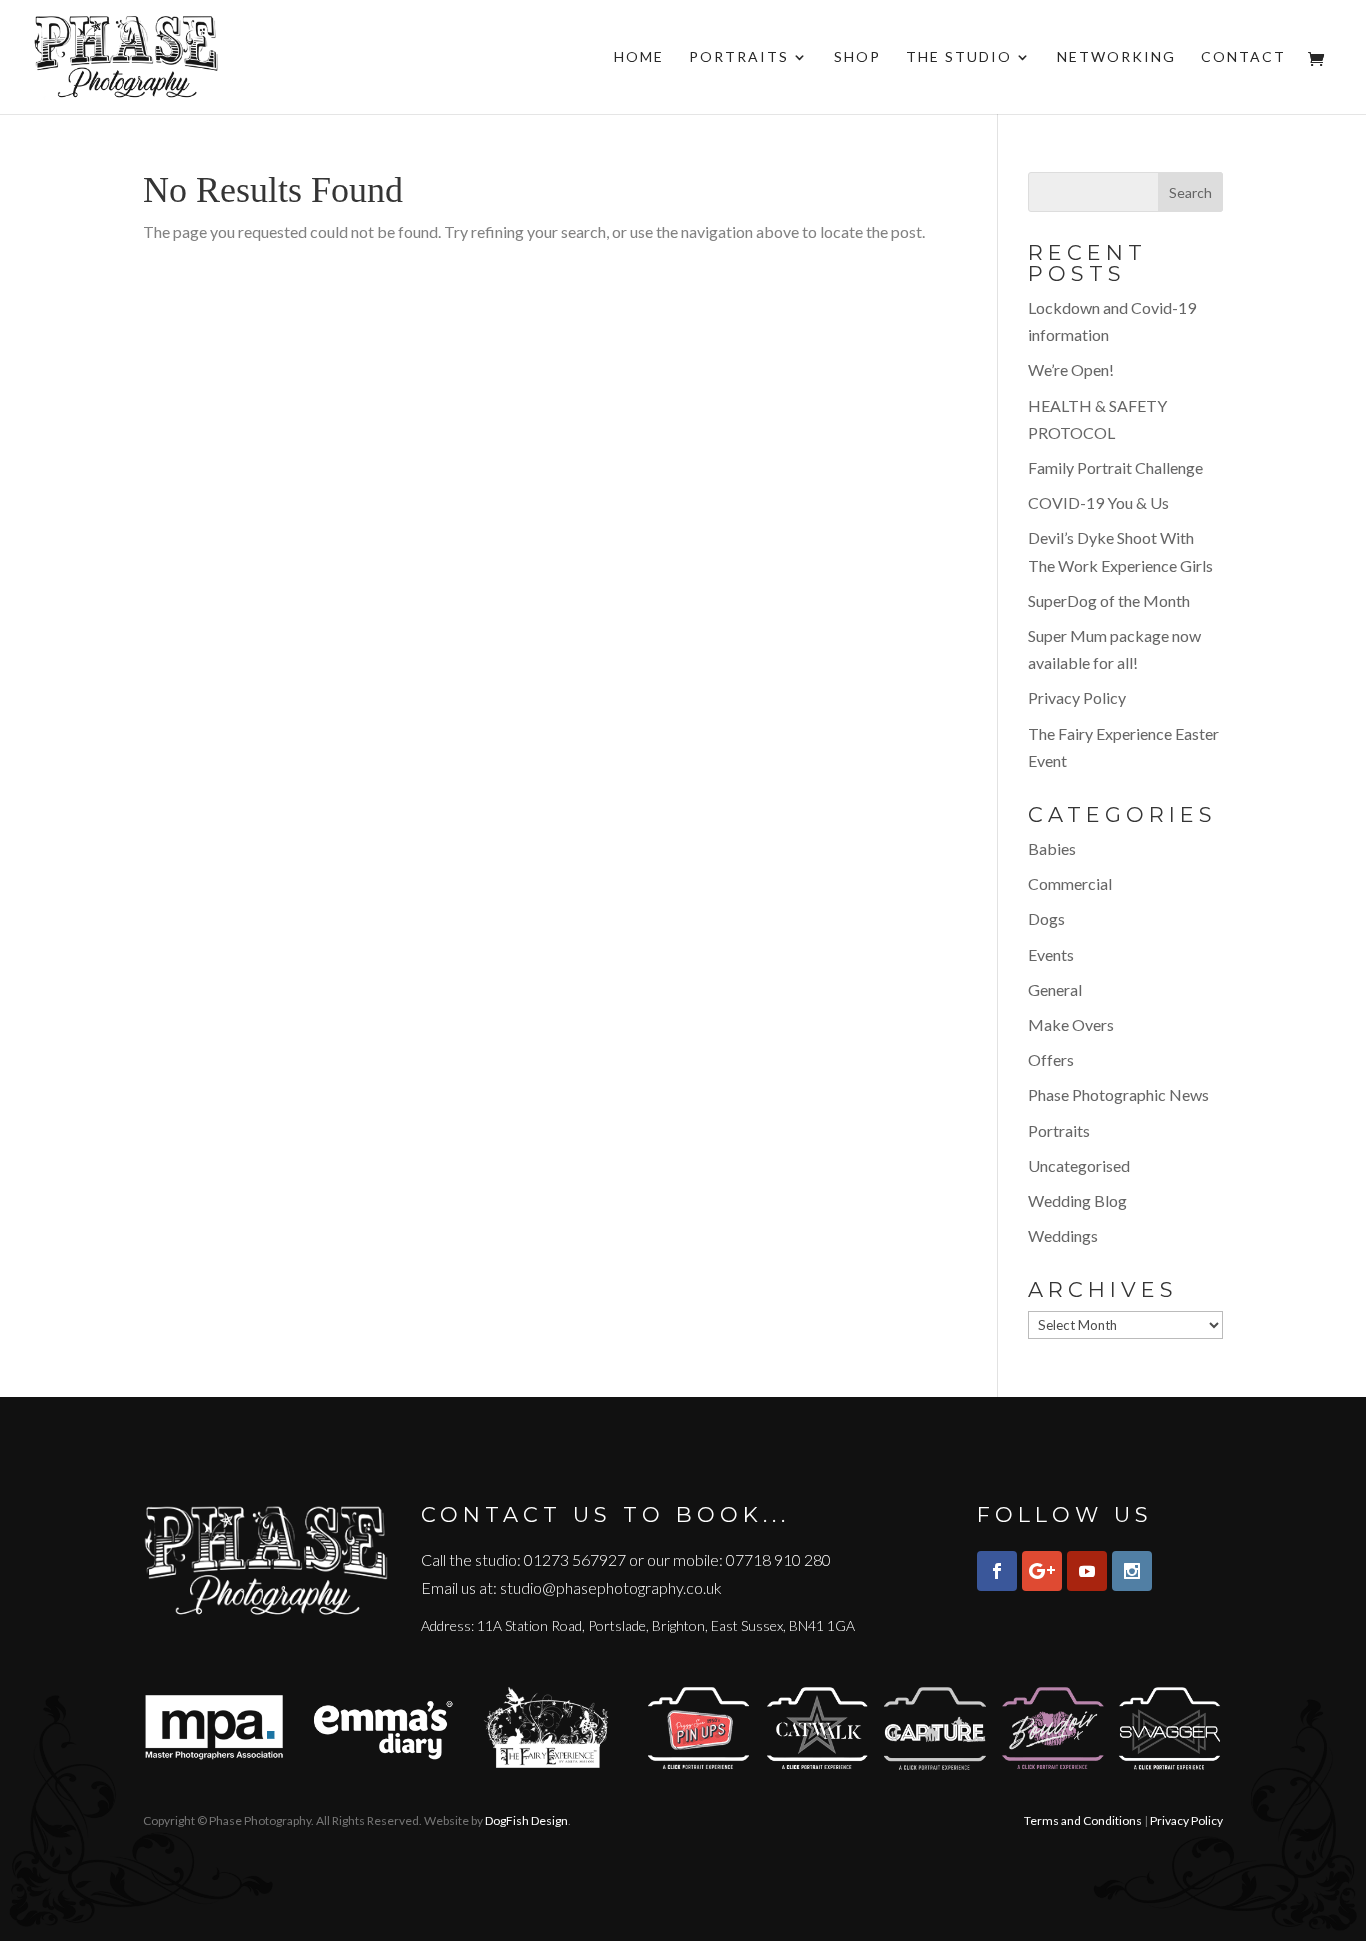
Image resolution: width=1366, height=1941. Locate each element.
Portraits (739, 57)
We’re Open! (1071, 369)
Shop (857, 57)
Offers (1051, 1059)
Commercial (1070, 883)
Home (639, 57)
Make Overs (1071, 1024)
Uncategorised (1079, 1165)
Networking (1116, 57)
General (1055, 989)
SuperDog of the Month (1109, 600)
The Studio (959, 57)
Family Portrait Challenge (1115, 467)
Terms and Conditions (1083, 1820)
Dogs (1046, 918)
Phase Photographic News (1118, 1094)
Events (1051, 954)
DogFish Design (526, 1820)
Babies (1052, 848)
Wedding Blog (1077, 1200)
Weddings (1063, 1235)
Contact (1243, 57)
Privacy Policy (1077, 697)
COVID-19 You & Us (1098, 502)
